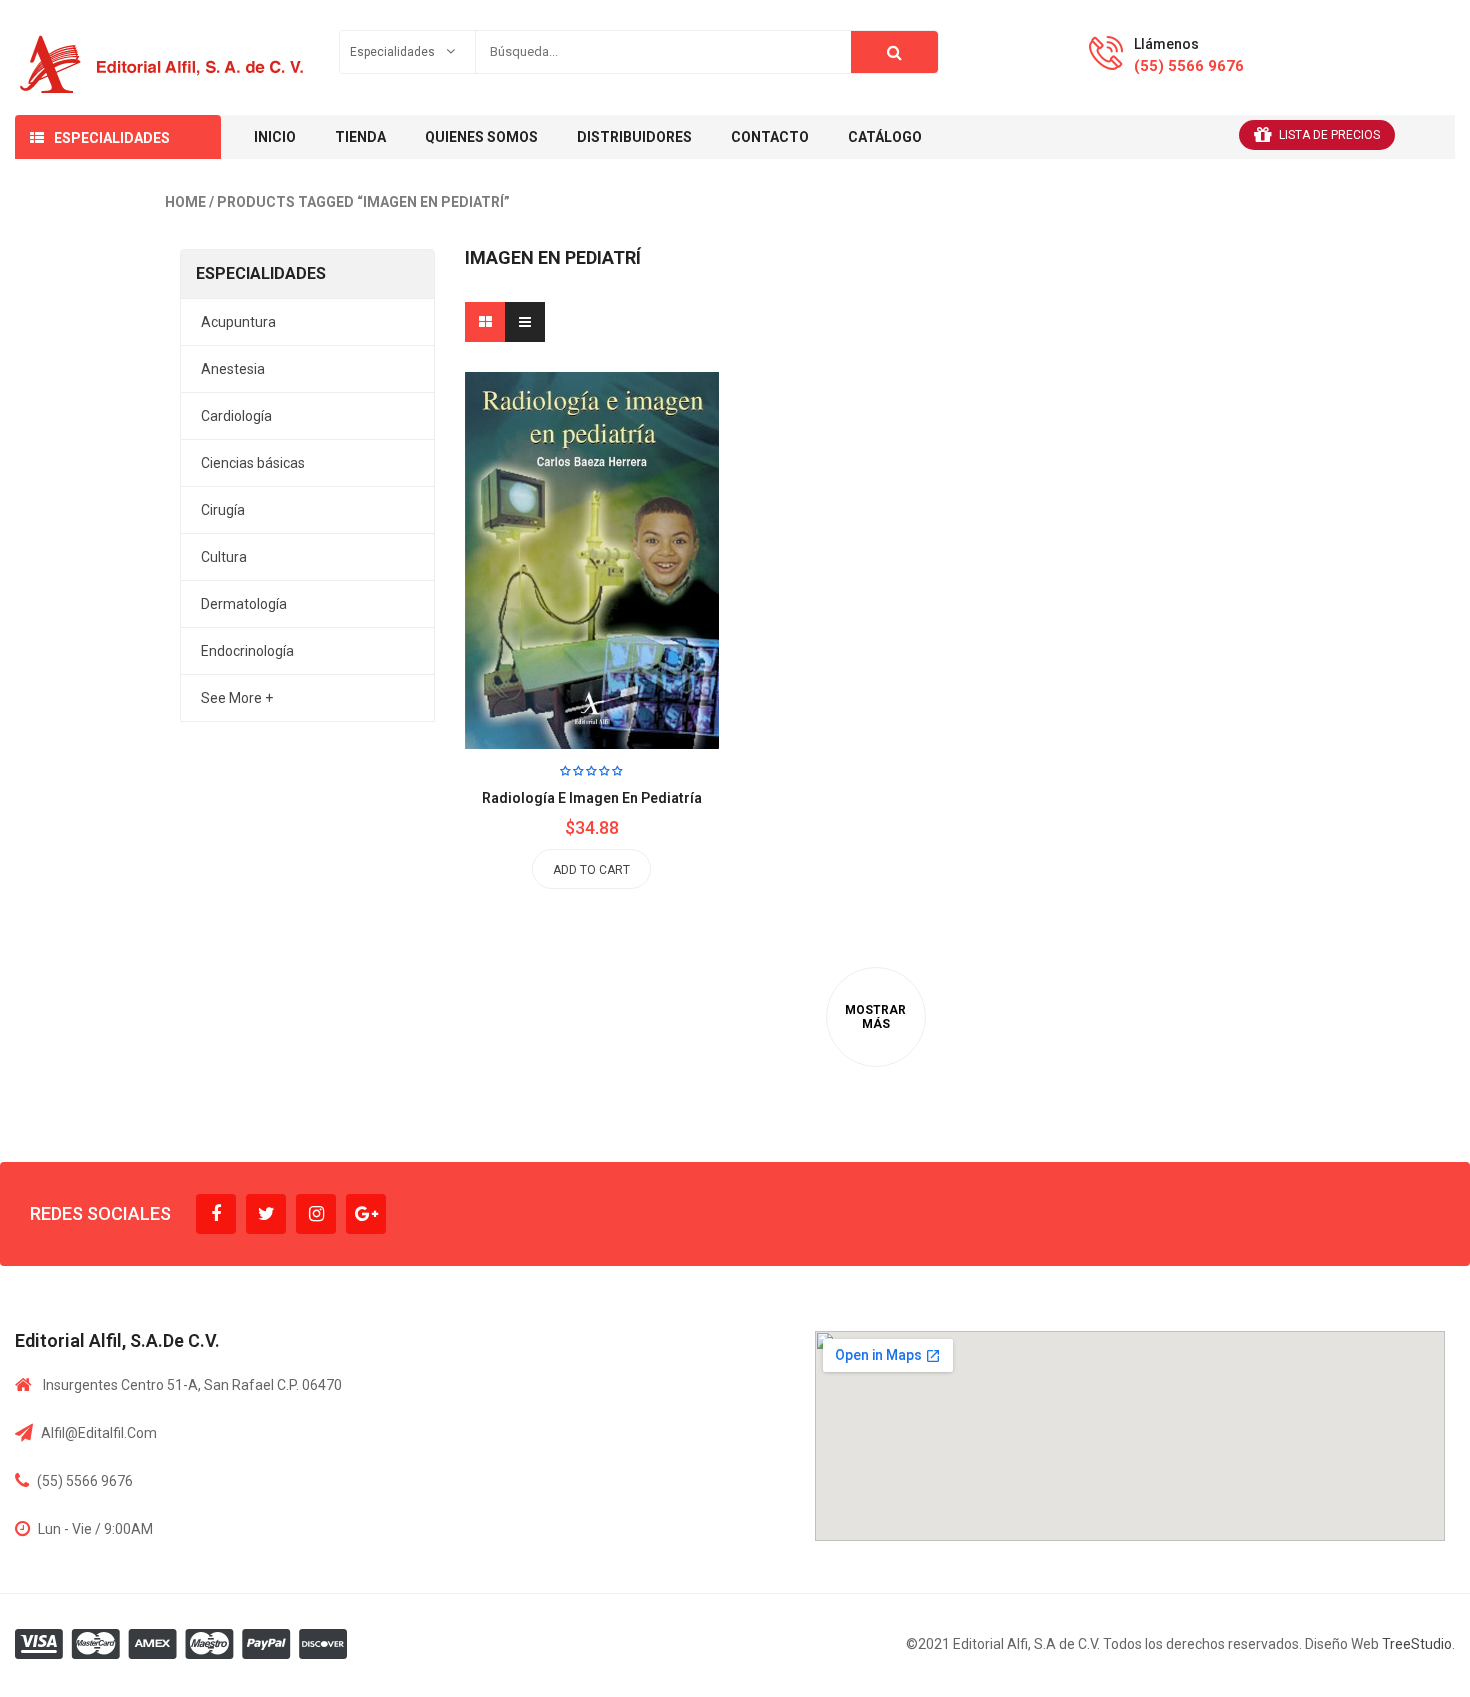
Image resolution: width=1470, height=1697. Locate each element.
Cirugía (223, 510)
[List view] (525, 322)
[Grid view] (485, 322)
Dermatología (244, 604)
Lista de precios (1329, 135)
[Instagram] (316, 1214)
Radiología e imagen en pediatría (592, 798)
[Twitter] (266, 1214)
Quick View (637, 521)
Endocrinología (247, 651)
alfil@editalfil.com (99, 1433)
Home (185, 202)
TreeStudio (1417, 1644)
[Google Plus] (366, 1214)
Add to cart (591, 870)
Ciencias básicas (253, 463)
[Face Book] (216, 1214)
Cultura (224, 557)
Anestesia (233, 369)
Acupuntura (238, 322)
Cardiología (236, 416)
